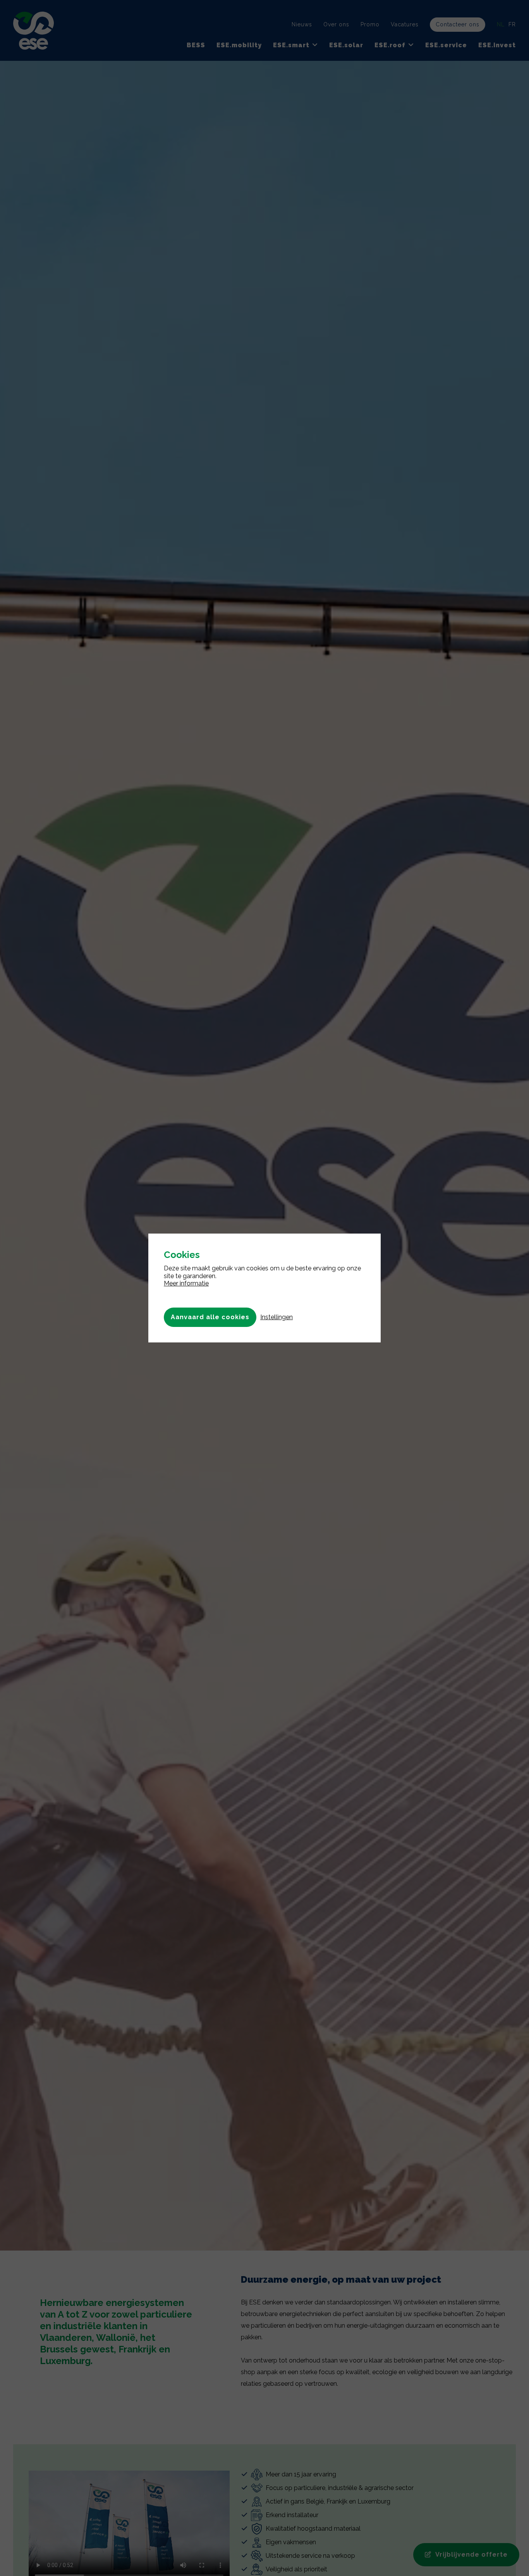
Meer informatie (186, 1283)
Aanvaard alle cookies (210, 1317)
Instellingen (277, 1317)
